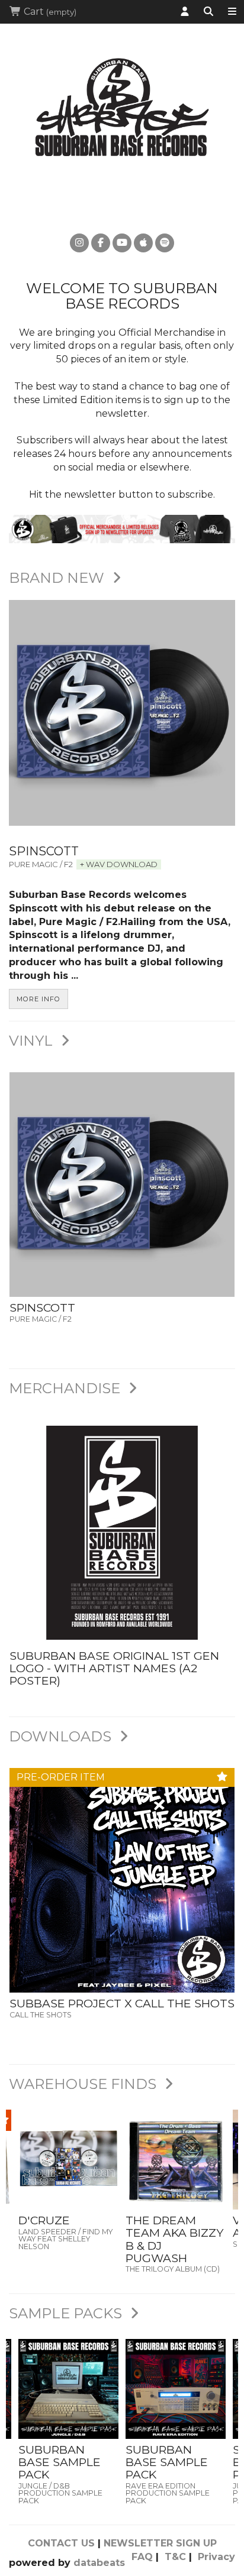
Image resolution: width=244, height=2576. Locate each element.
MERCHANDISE (66, 1388)
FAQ (142, 2557)
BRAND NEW (58, 578)
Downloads (62, 1736)
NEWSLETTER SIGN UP (160, 2543)
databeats (99, 2563)
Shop (232, 12)
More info (38, 999)
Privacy (216, 2557)
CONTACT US (61, 2543)
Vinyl (33, 1041)
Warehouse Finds (84, 2084)
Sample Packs (67, 2313)
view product (68, 2184)
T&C (175, 2557)
